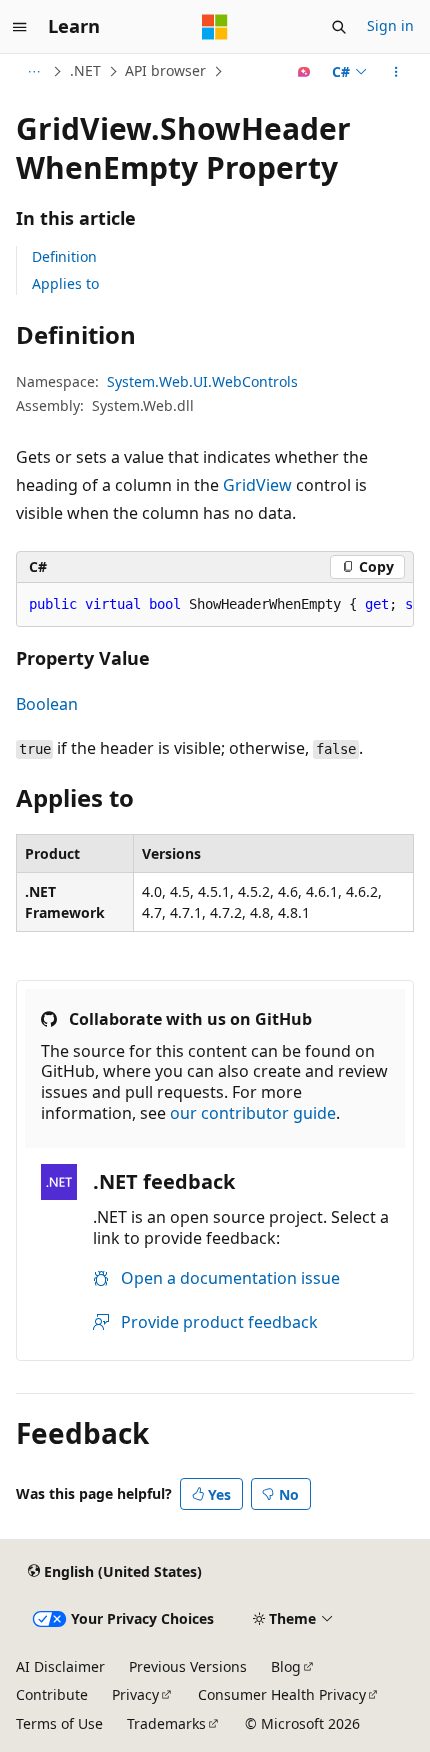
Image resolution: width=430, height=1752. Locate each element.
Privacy (135, 1694)
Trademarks (166, 1723)
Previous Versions (188, 1666)
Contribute (52, 1694)
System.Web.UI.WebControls (202, 381)
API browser (165, 70)
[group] (215, 605)
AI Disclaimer (60, 1666)
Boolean (47, 704)
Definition (64, 256)
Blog (286, 1666)
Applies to (65, 283)
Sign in (390, 25)
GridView (257, 485)
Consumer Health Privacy (282, 1694)
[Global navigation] (20, 27)
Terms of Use (59, 1723)
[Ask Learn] (304, 72)
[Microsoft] (215, 27)
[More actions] (396, 72)
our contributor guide (253, 1113)
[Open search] (339, 27)
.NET (85, 70)
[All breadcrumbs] (33, 72)
